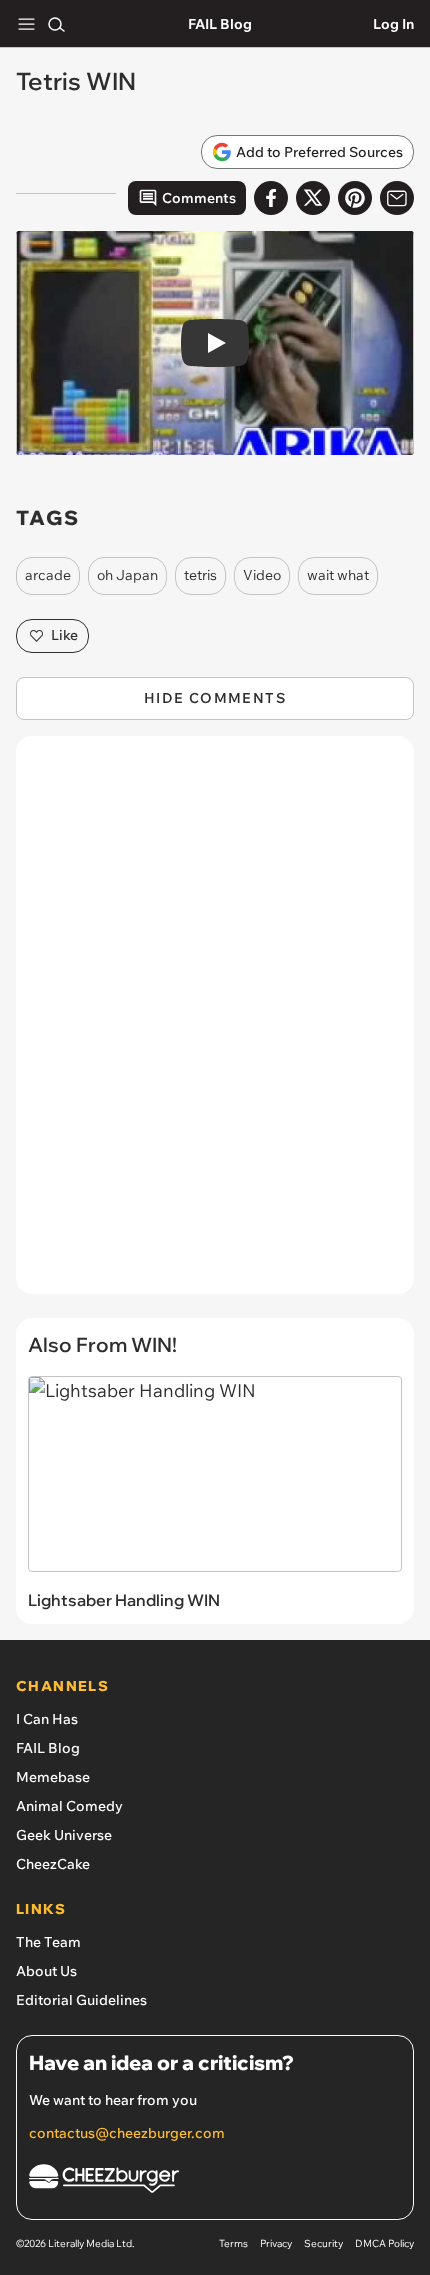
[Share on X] (313, 198)
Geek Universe (64, 1835)
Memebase (53, 1777)
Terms (233, 2243)
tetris (200, 575)
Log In (393, 24)
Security (323, 2243)
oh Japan (127, 575)
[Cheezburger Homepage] (215, 2181)
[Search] (56, 24)
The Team (48, 1942)
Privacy (276, 2243)
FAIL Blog (220, 24)
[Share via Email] (397, 198)
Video (262, 575)
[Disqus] (215, 1025)
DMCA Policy (384, 2243)
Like (64, 635)
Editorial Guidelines (81, 2000)
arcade (48, 575)
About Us (46, 1971)
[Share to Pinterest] (355, 198)
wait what (338, 575)
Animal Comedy (69, 1806)
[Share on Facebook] (271, 198)
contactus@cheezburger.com (127, 2133)
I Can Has (47, 1719)
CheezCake (53, 1864)
